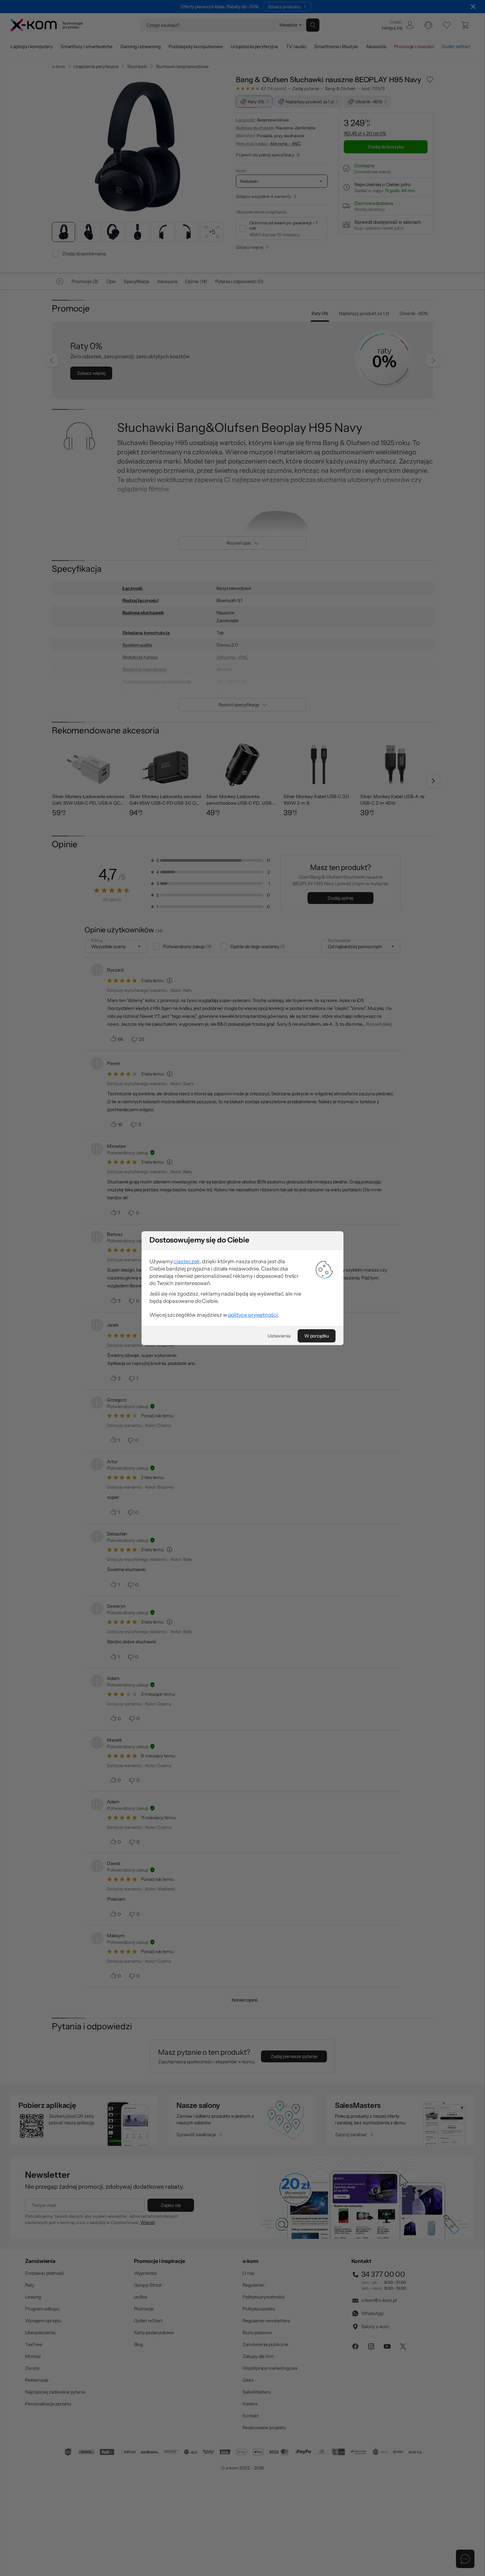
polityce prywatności (253, 1315)
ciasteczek (187, 1261)
